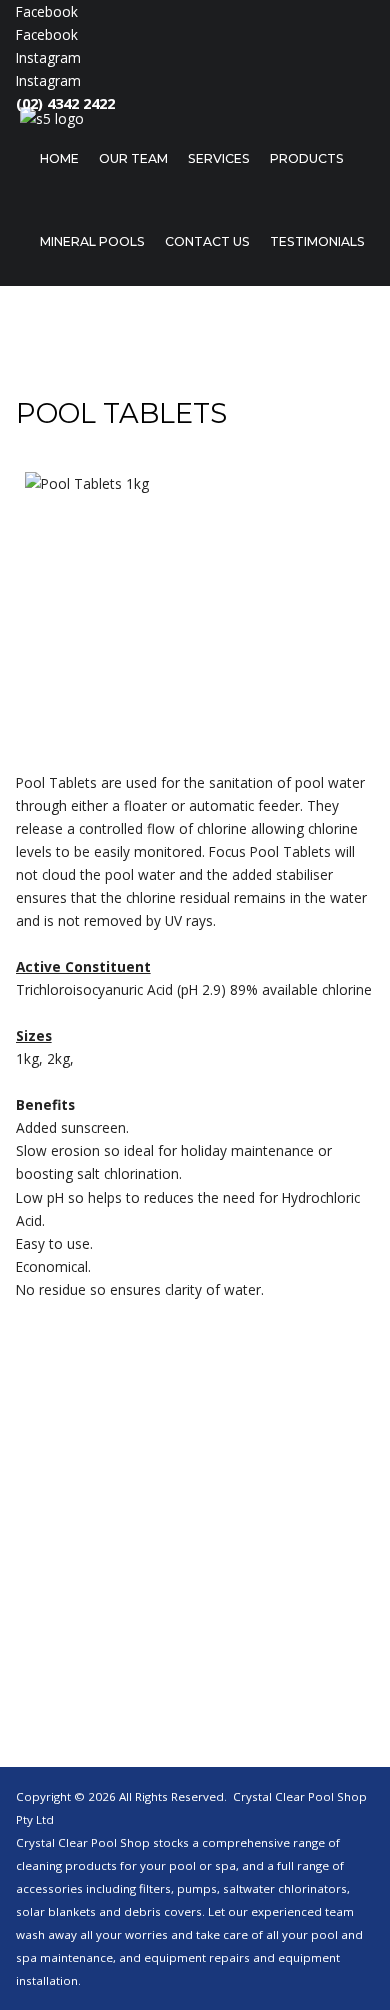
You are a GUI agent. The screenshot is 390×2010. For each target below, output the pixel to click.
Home (59, 158)
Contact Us (207, 241)
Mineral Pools (92, 241)
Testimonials (317, 241)
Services (219, 158)
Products (307, 158)
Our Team (133, 158)
